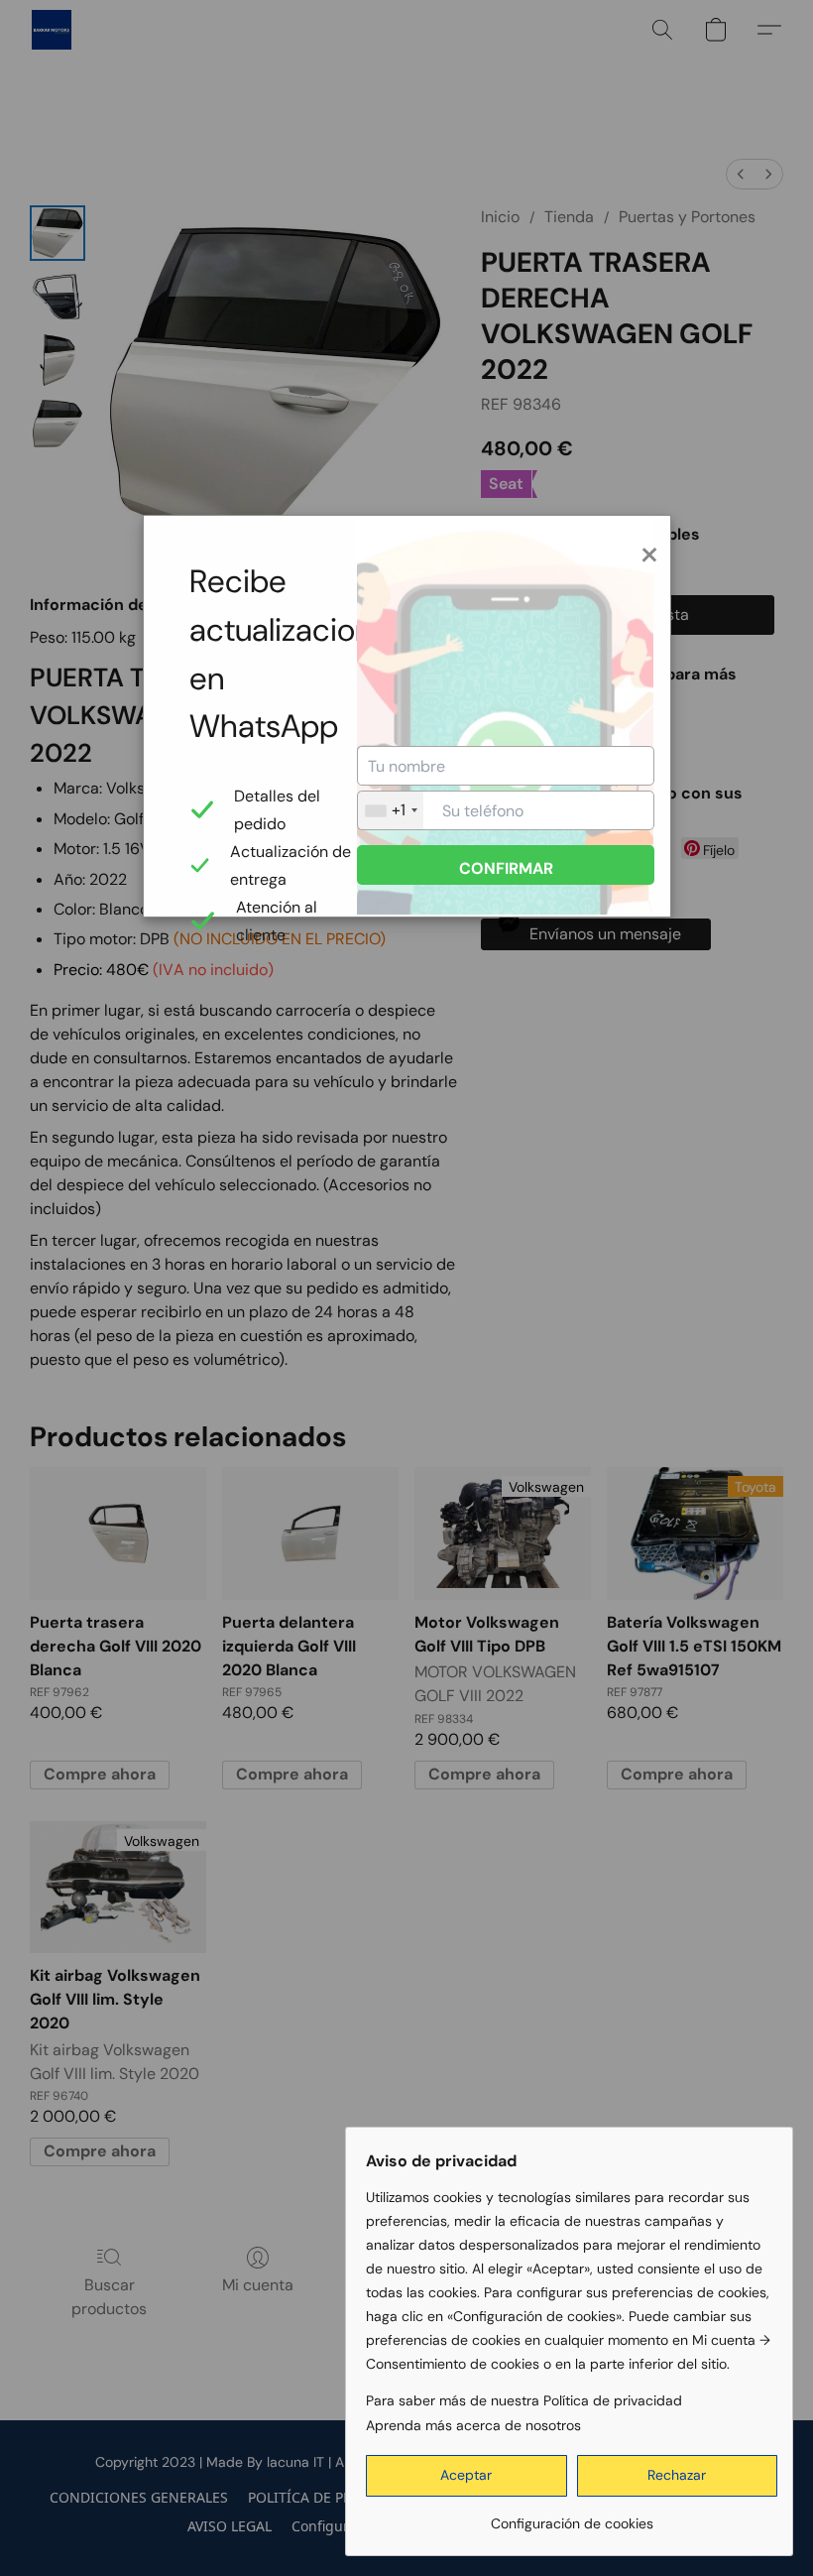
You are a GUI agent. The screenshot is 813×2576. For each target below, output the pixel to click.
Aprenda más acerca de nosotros (473, 2425)
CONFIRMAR (506, 868)
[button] (466, 2476)
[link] (572, 2516)
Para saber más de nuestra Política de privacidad (524, 2400)
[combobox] (391, 810)
